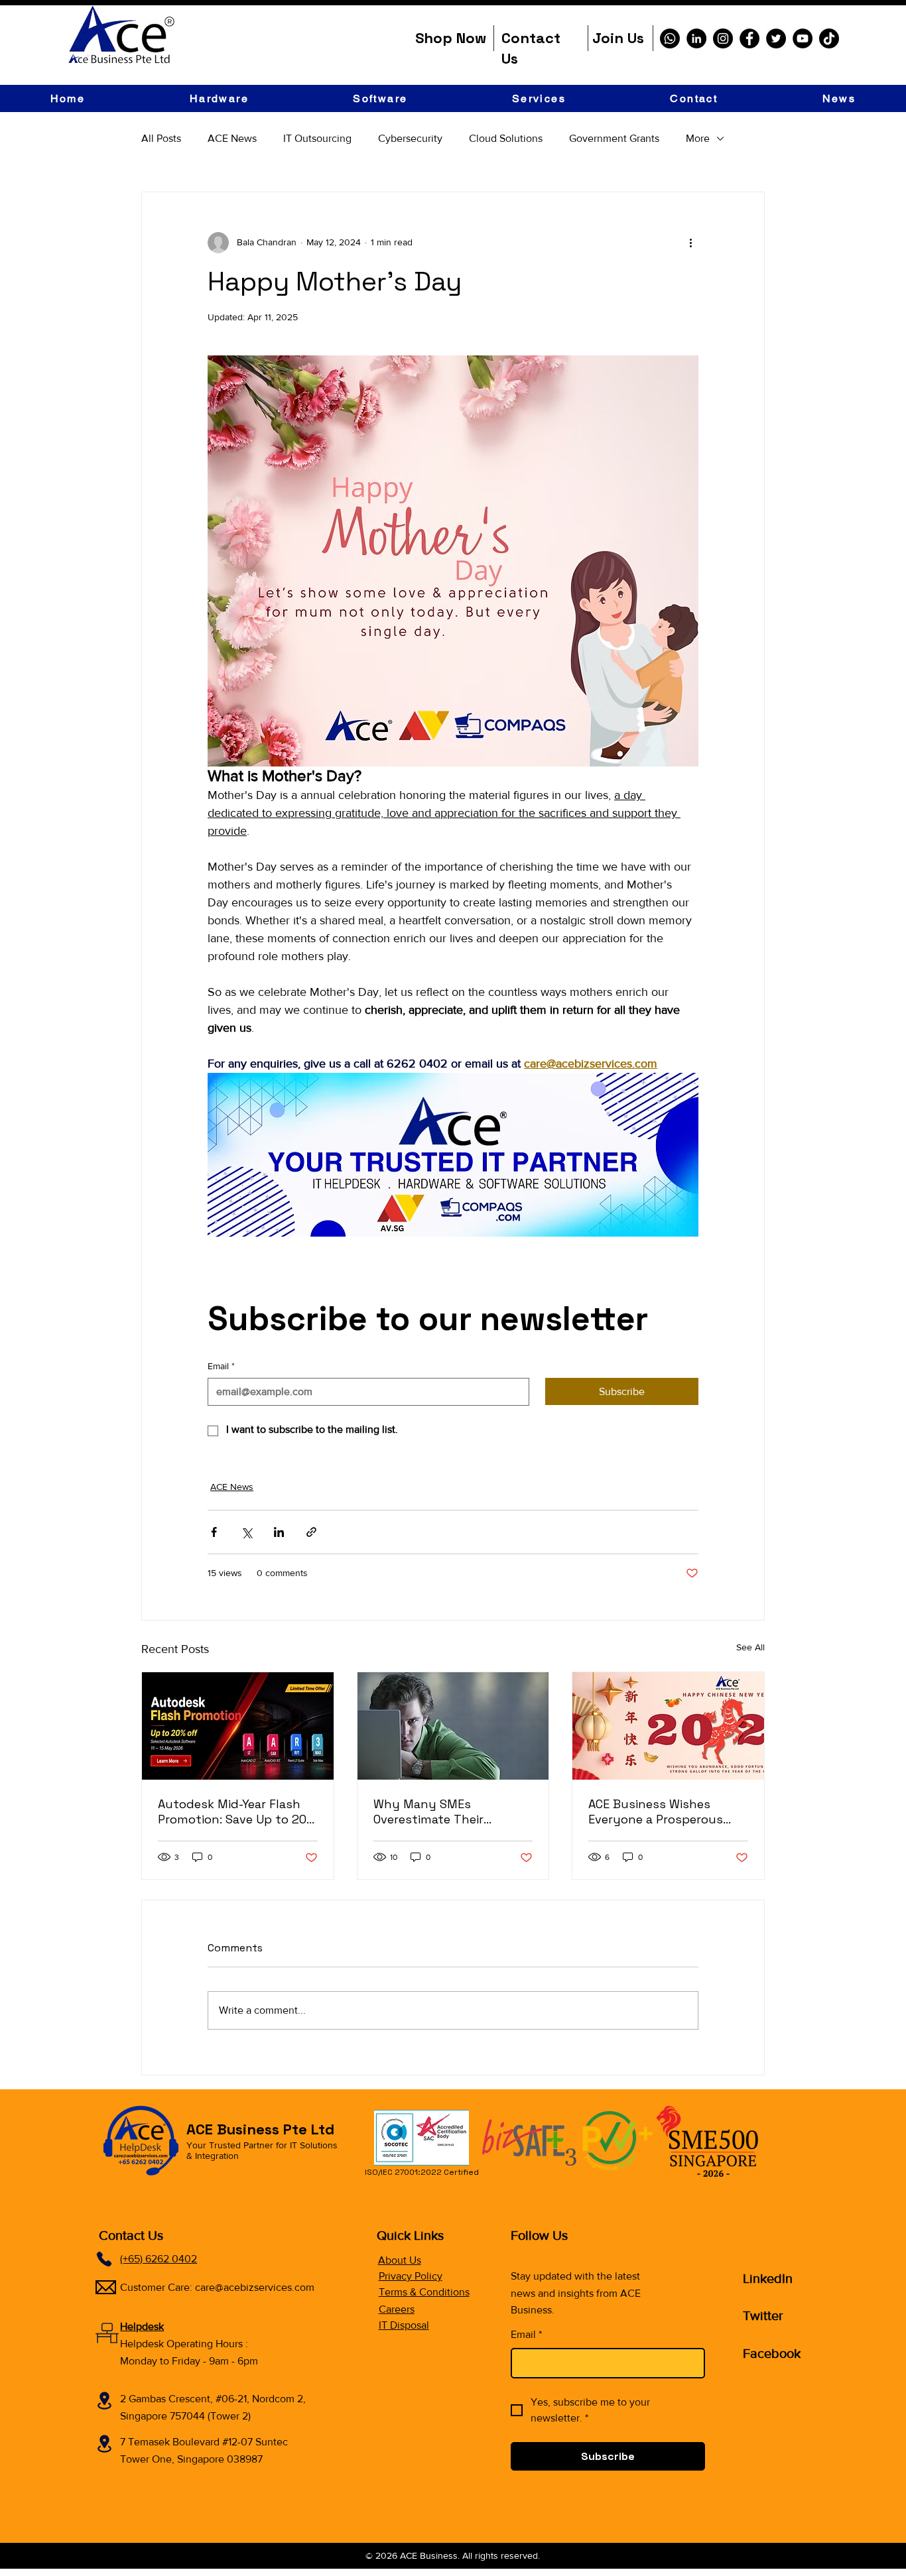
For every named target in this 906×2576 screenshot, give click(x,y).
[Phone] (104, 2259)
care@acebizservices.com (255, 2287)
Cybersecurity (410, 138)
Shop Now (451, 38)
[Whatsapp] (670, 38)
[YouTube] (803, 38)
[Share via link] (311, 1532)
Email (221, 1366)
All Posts (161, 138)
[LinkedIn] (696, 38)
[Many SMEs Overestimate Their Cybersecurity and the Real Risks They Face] (453, 1726)
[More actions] (690, 243)
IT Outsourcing (317, 138)
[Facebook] (749, 38)
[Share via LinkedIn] (279, 1532)
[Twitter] (776, 38)
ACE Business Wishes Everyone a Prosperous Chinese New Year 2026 (656, 1811)
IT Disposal (404, 2325)
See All (750, 1647)
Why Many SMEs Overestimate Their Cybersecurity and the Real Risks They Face (440, 1811)
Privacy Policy (411, 2276)
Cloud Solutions (506, 138)
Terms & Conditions (424, 2292)
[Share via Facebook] (214, 1532)
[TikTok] (829, 38)
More (698, 138)
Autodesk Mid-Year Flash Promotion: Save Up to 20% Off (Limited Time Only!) (237, 1811)
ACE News (232, 138)
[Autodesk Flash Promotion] (238, 1726)
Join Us (618, 38)
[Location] (104, 2401)
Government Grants (614, 138)
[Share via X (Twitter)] (246, 1532)
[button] (219, 98)
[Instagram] (723, 38)
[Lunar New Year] (668, 1726)
